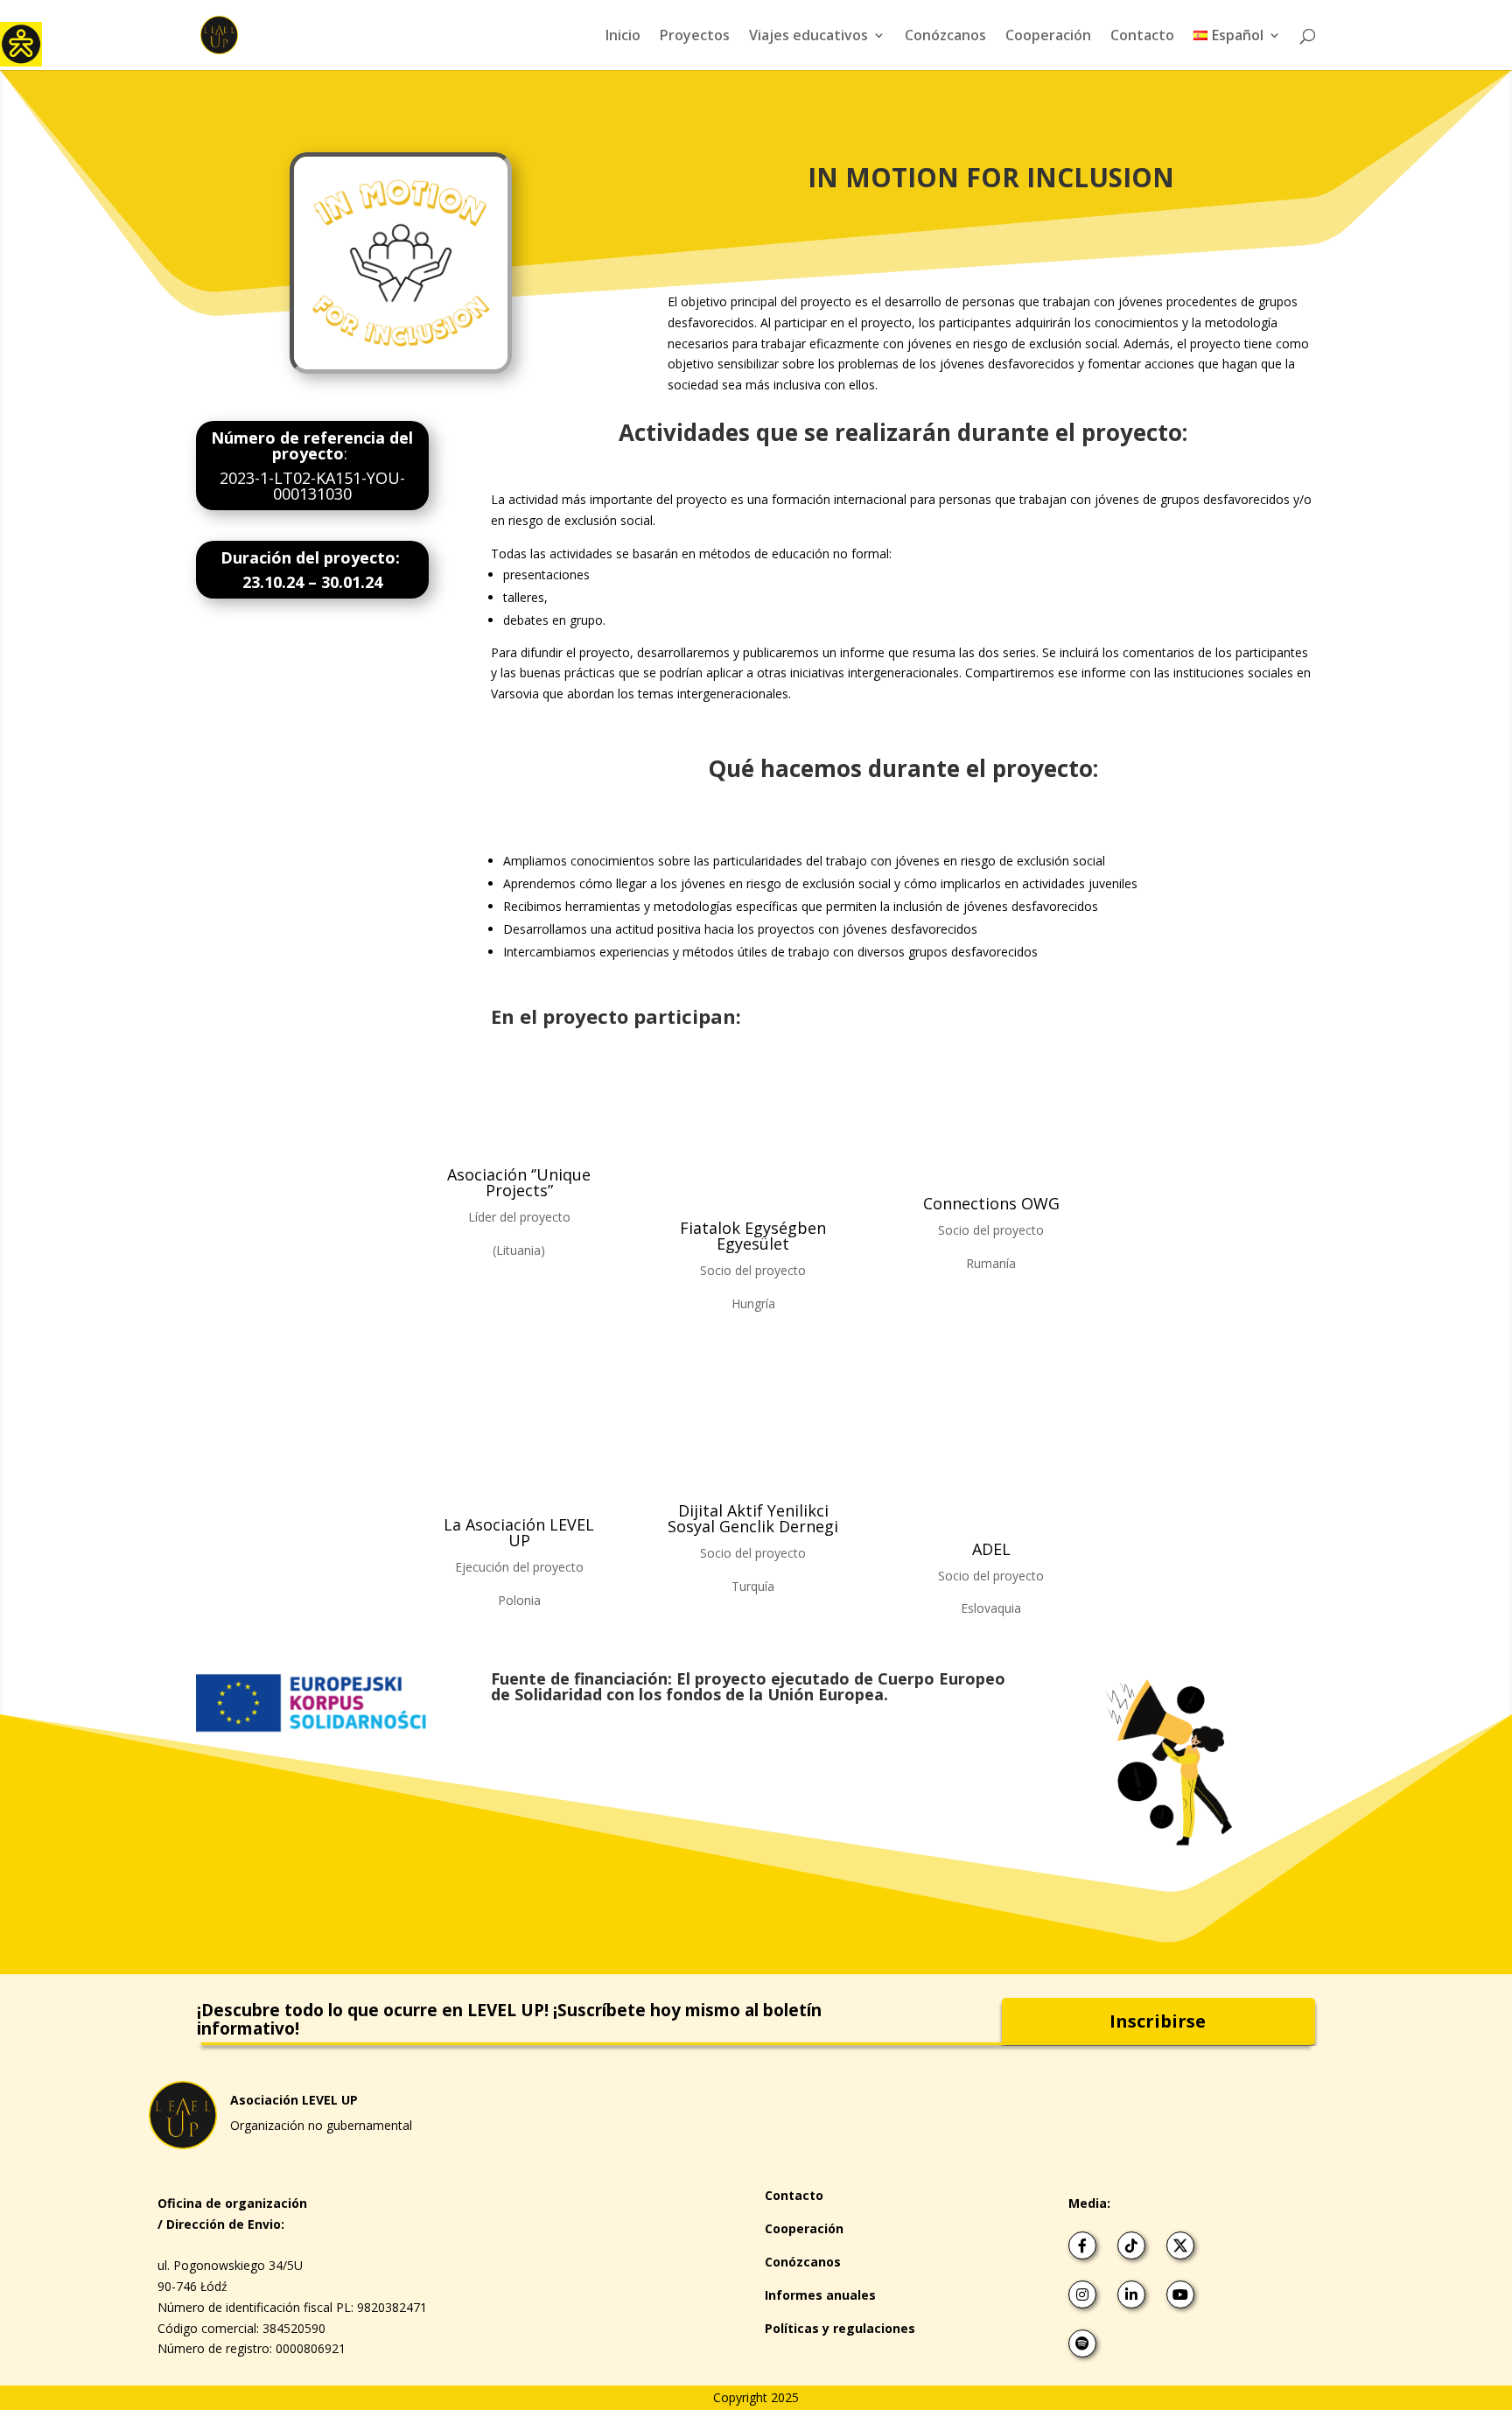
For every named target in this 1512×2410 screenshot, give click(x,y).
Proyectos (695, 37)
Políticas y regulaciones (840, 2328)
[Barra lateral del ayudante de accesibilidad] (21, 43)
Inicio (623, 37)
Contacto (1142, 37)
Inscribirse (1158, 2021)
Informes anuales (820, 2295)
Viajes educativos (808, 37)
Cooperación (1048, 37)
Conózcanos (945, 37)
